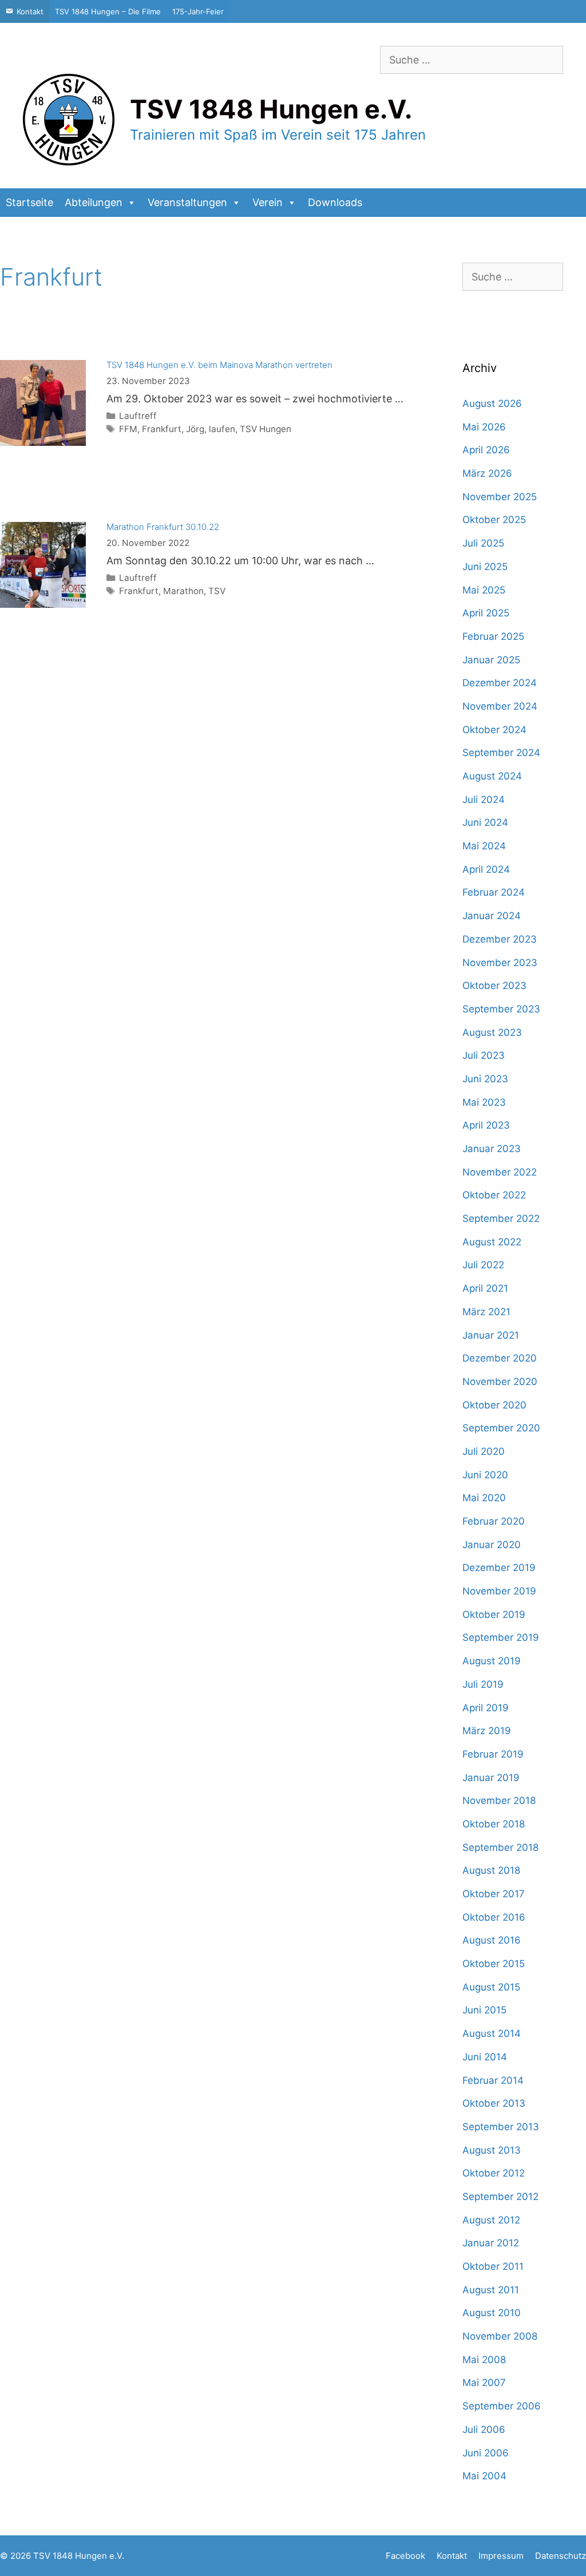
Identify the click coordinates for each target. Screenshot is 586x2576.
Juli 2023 (484, 1055)
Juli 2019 (483, 1684)
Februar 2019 (493, 1754)
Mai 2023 (484, 1102)
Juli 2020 (484, 1451)
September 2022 (501, 1218)
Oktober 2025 (494, 520)
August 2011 (491, 2290)
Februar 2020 (494, 1521)
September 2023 (501, 1009)
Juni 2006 (486, 2453)
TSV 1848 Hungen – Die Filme (108, 11)
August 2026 (492, 403)
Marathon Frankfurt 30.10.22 (163, 527)
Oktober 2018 (494, 1824)
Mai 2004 (484, 2476)
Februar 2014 (493, 2080)
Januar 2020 (492, 1545)
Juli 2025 (483, 543)
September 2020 (501, 1428)
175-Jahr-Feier (198, 11)
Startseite (29, 202)
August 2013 (492, 2150)
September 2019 (501, 1637)
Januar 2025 (491, 660)
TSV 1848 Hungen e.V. (271, 109)
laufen (222, 429)
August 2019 (492, 1661)
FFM (128, 429)
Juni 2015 (484, 2010)
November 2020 (500, 1382)
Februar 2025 (493, 636)
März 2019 (487, 1731)
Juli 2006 (484, 2429)
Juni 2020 (485, 1475)
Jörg (195, 429)
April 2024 (486, 869)
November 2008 (500, 2336)
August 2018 (491, 1870)
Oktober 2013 (494, 2103)
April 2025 (486, 613)
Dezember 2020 (500, 1358)
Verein (268, 202)
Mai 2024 (484, 846)
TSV (217, 591)
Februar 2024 (494, 892)
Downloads (335, 202)
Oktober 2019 (494, 1615)
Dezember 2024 (500, 683)
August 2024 (492, 776)
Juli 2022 (483, 1265)
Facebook (405, 2556)
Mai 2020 (484, 1498)
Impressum (501, 2556)
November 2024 (500, 706)
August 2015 (491, 1987)
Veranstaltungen (187, 202)
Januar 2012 (491, 2243)
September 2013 (501, 2127)
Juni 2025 (485, 567)
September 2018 (500, 1847)
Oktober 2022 (494, 1195)
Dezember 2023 (500, 939)
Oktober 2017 (494, 1894)
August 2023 (492, 1032)
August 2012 (491, 2220)
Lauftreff (138, 416)
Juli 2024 (484, 800)
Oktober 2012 (494, 2173)
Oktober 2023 (494, 986)
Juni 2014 (485, 2057)
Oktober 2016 (494, 1917)
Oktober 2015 (494, 1964)
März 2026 (487, 473)
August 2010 (492, 2313)
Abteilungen (94, 202)
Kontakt (30, 11)
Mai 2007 (484, 2383)
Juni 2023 (485, 1079)
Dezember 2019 (499, 1568)
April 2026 (486, 450)
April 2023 (486, 1125)
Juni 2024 (485, 822)
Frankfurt (162, 429)
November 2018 (499, 1801)
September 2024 (501, 753)
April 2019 (486, 1708)
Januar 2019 (491, 1778)
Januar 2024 (492, 916)
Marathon (183, 591)
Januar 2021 (491, 1335)
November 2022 (500, 1172)
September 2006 (502, 2406)
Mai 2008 (484, 2360)
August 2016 (492, 1940)
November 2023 (500, 963)
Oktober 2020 (494, 1405)
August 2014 (492, 2033)
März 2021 (486, 1312)
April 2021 (485, 1288)
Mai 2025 (484, 590)
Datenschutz (561, 2556)
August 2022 (492, 1242)
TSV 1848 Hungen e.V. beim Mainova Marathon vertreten (219, 365)
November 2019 (499, 1591)
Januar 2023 (492, 1149)
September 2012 (500, 2197)
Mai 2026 (484, 427)
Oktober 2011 (493, 2266)
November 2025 (500, 497)
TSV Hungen (266, 429)
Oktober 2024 (494, 730)
